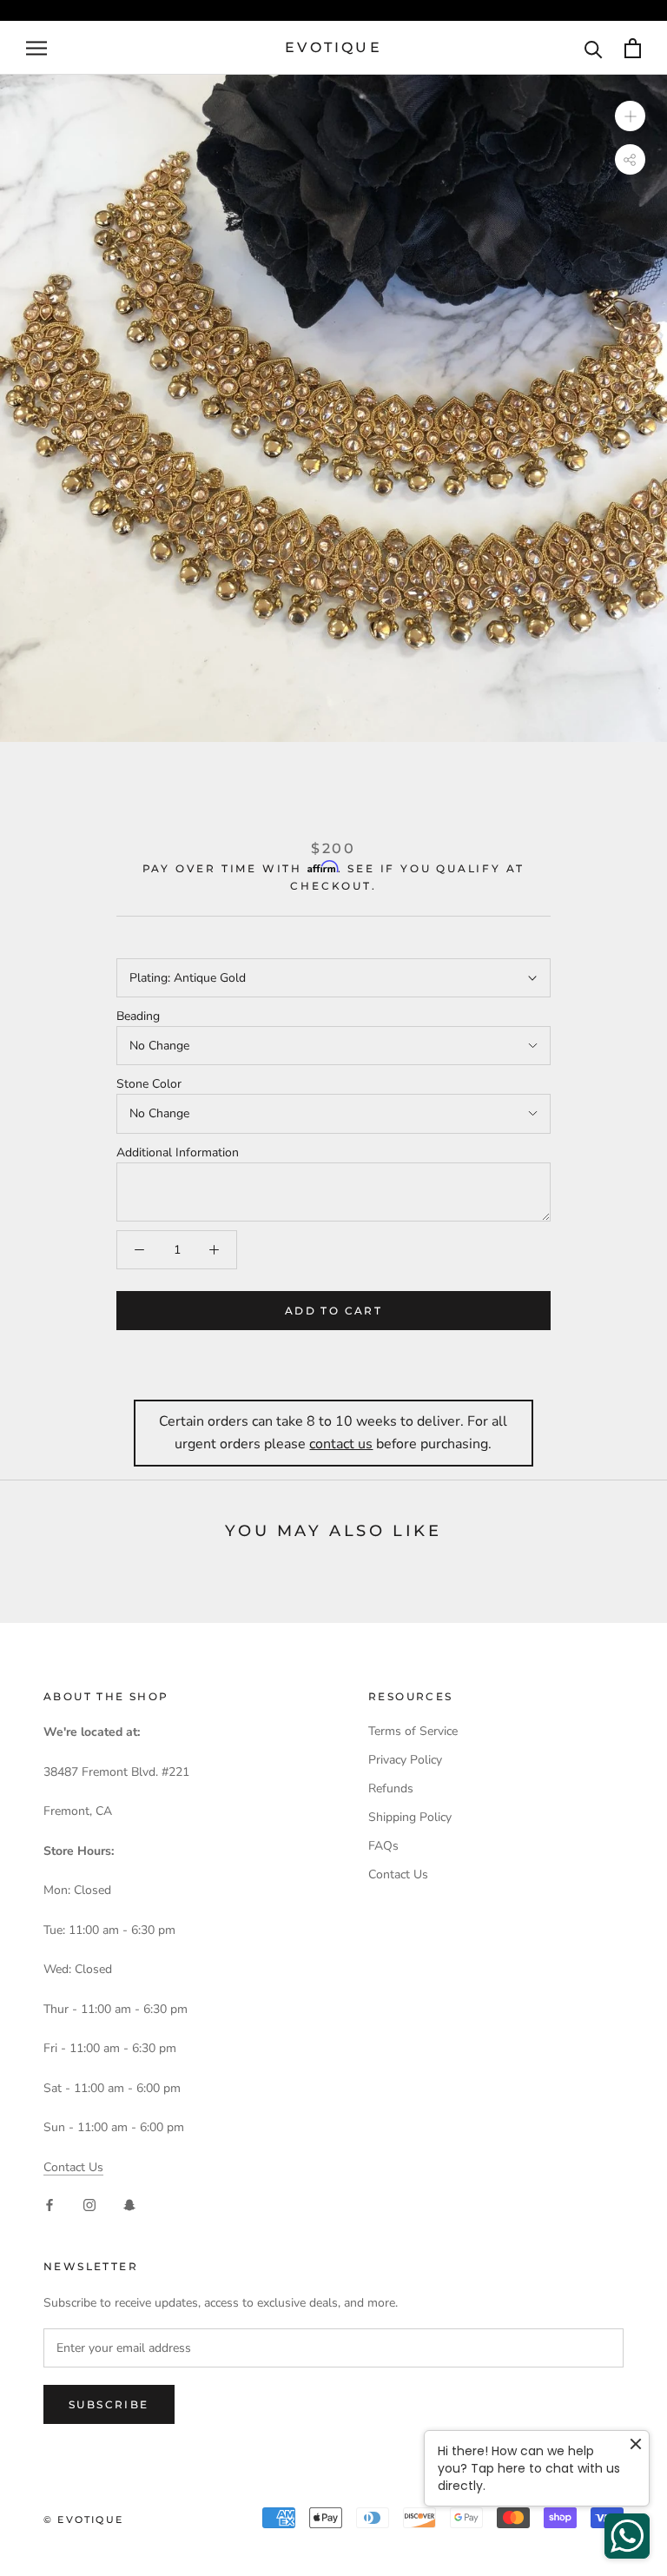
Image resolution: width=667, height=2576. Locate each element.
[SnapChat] (129, 2205)
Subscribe (109, 2404)
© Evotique (83, 2520)
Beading (138, 1016)
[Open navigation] (36, 48)
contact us (341, 1444)
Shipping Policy (410, 1817)
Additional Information (178, 1152)
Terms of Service (413, 1731)
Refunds (391, 1788)
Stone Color (149, 1084)
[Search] (594, 48)
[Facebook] (50, 2205)
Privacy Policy (405, 1760)
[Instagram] (89, 2205)
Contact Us (73, 2167)
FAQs (383, 1846)
